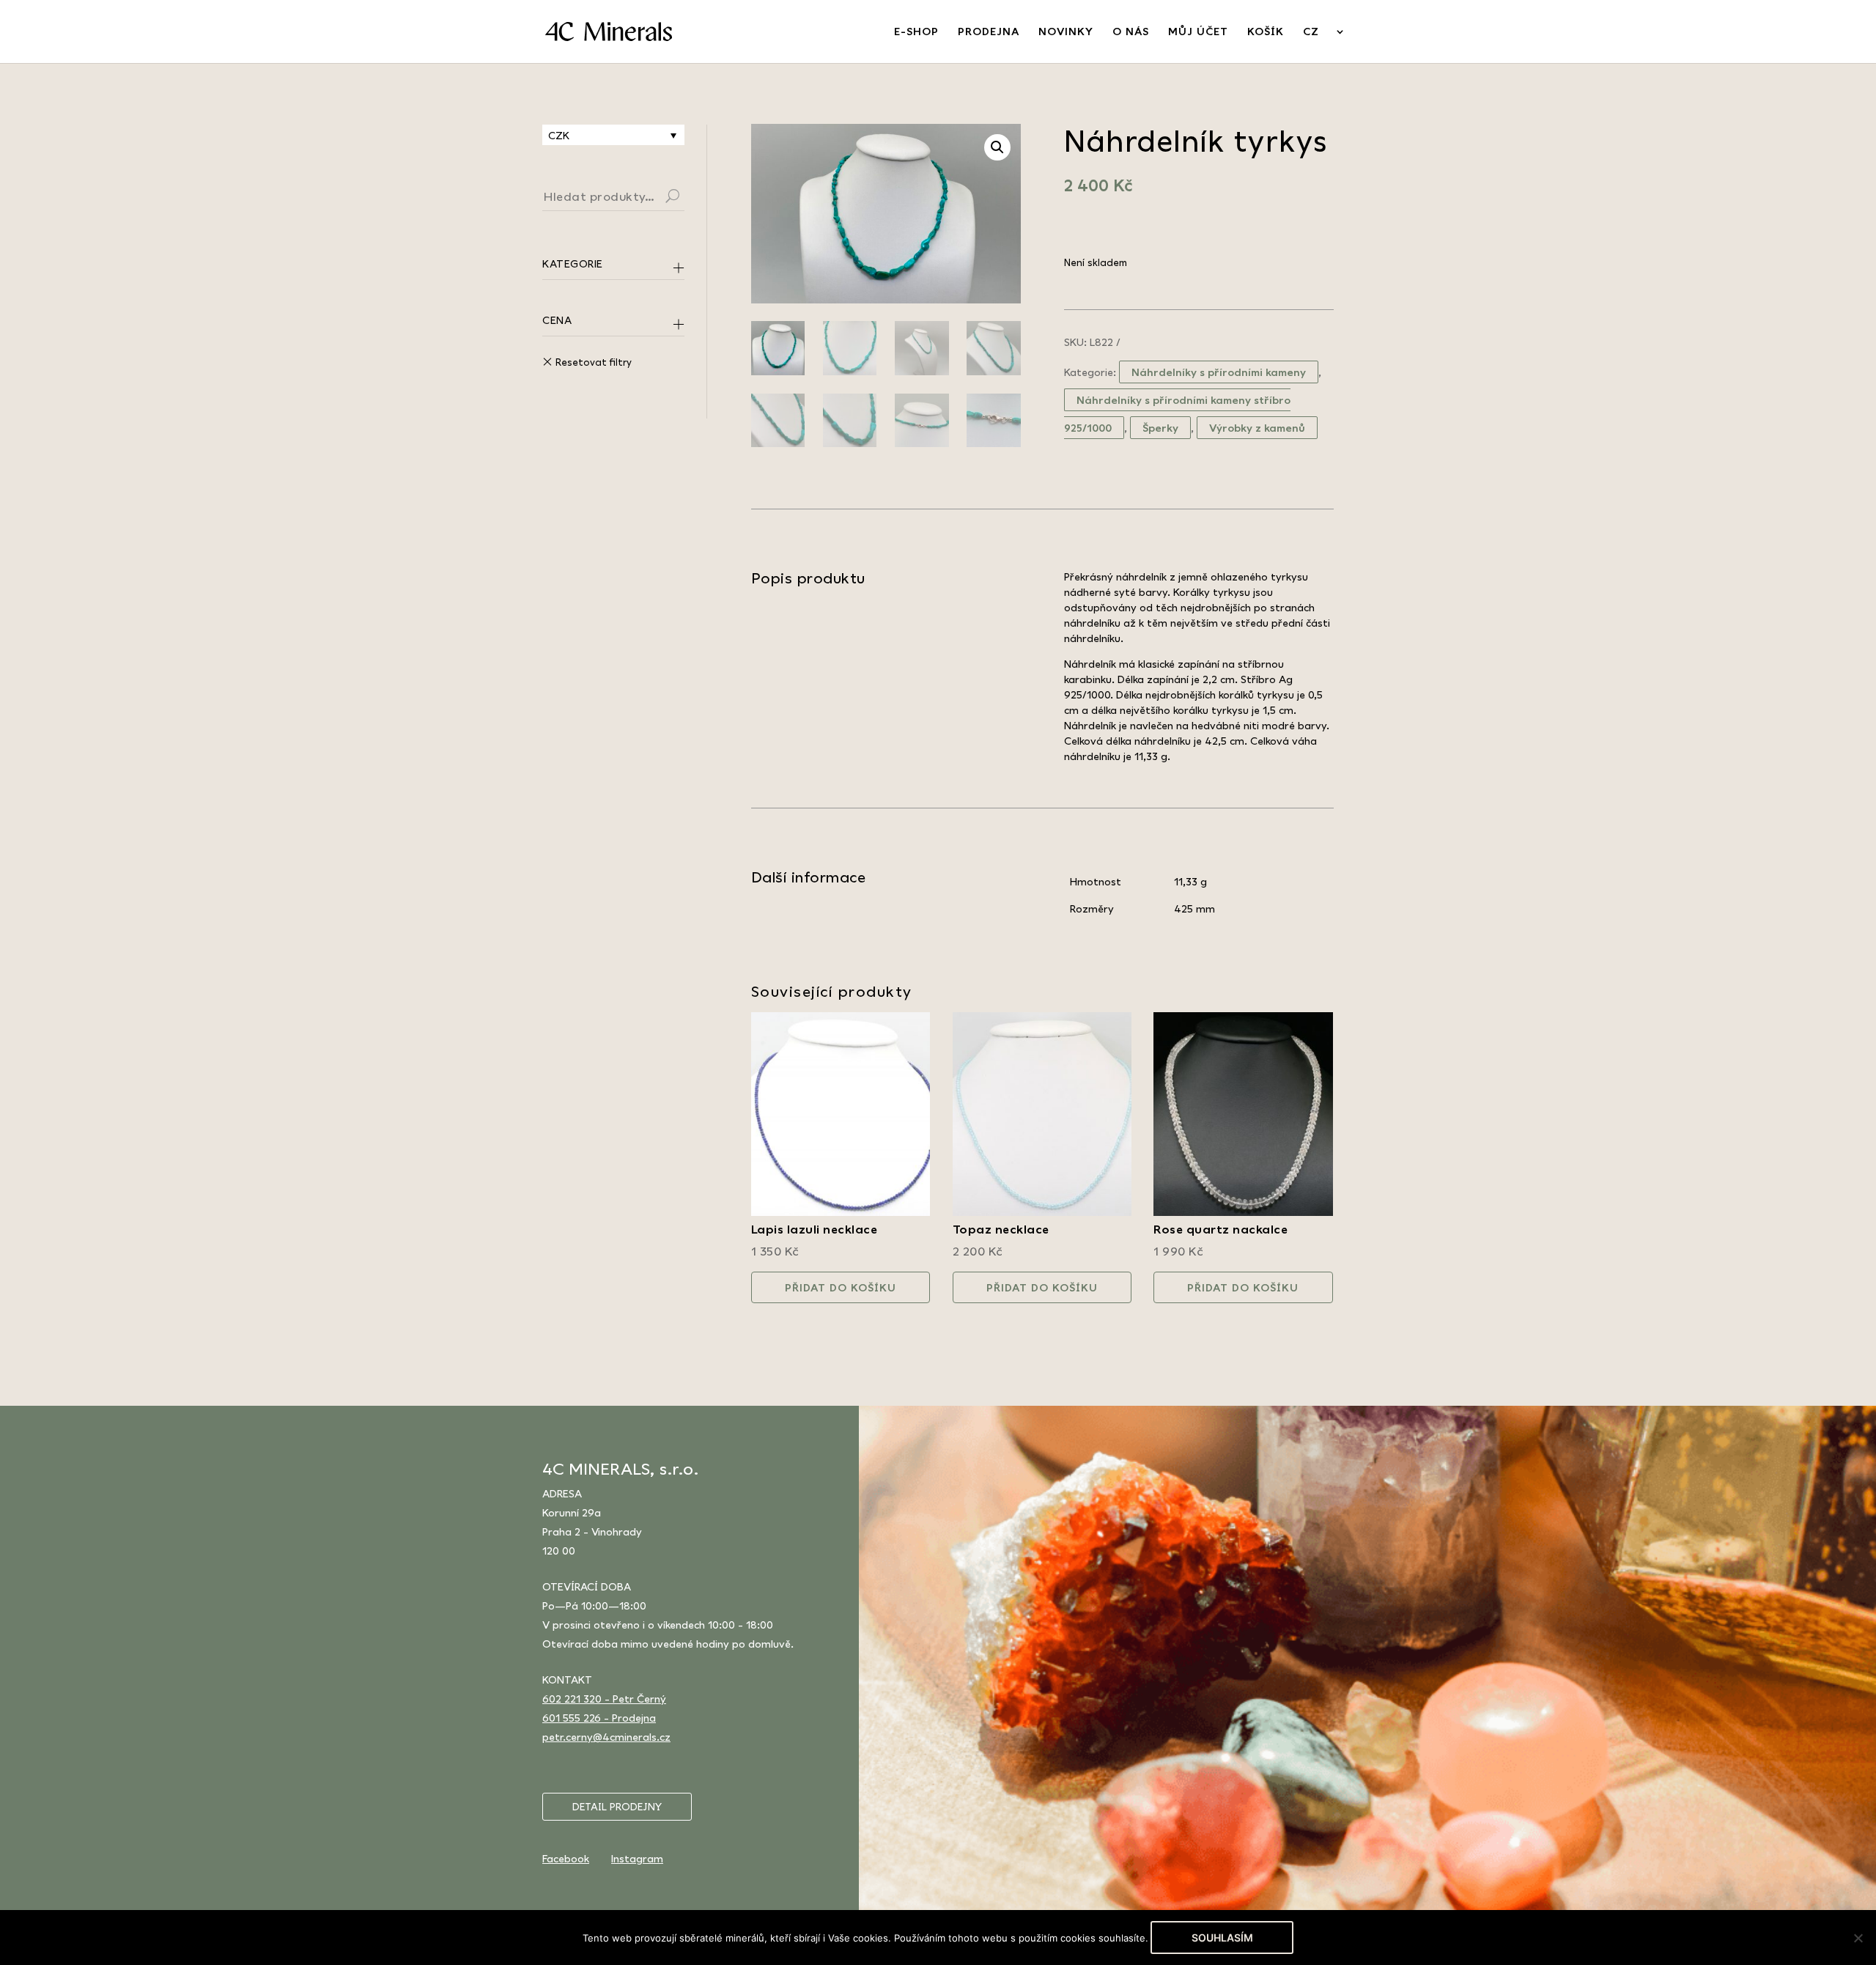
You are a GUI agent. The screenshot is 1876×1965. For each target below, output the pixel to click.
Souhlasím (1222, 1938)
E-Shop (916, 32)
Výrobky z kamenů (1257, 428)
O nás (1131, 32)
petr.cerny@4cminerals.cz (606, 1737)
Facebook (566, 1858)
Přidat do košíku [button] (841, 1287)
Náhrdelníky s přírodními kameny (1219, 372)
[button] (997, 147)
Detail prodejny (617, 1807)
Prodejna (989, 32)
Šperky (1160, 428)
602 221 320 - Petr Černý (604, 1699)
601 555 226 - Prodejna (599, 1718)
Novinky (1066, 32)
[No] (1858, 1938)
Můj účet (1198, 32)
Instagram (637, 1858)
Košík (1266, 32)
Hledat (690, 198)
